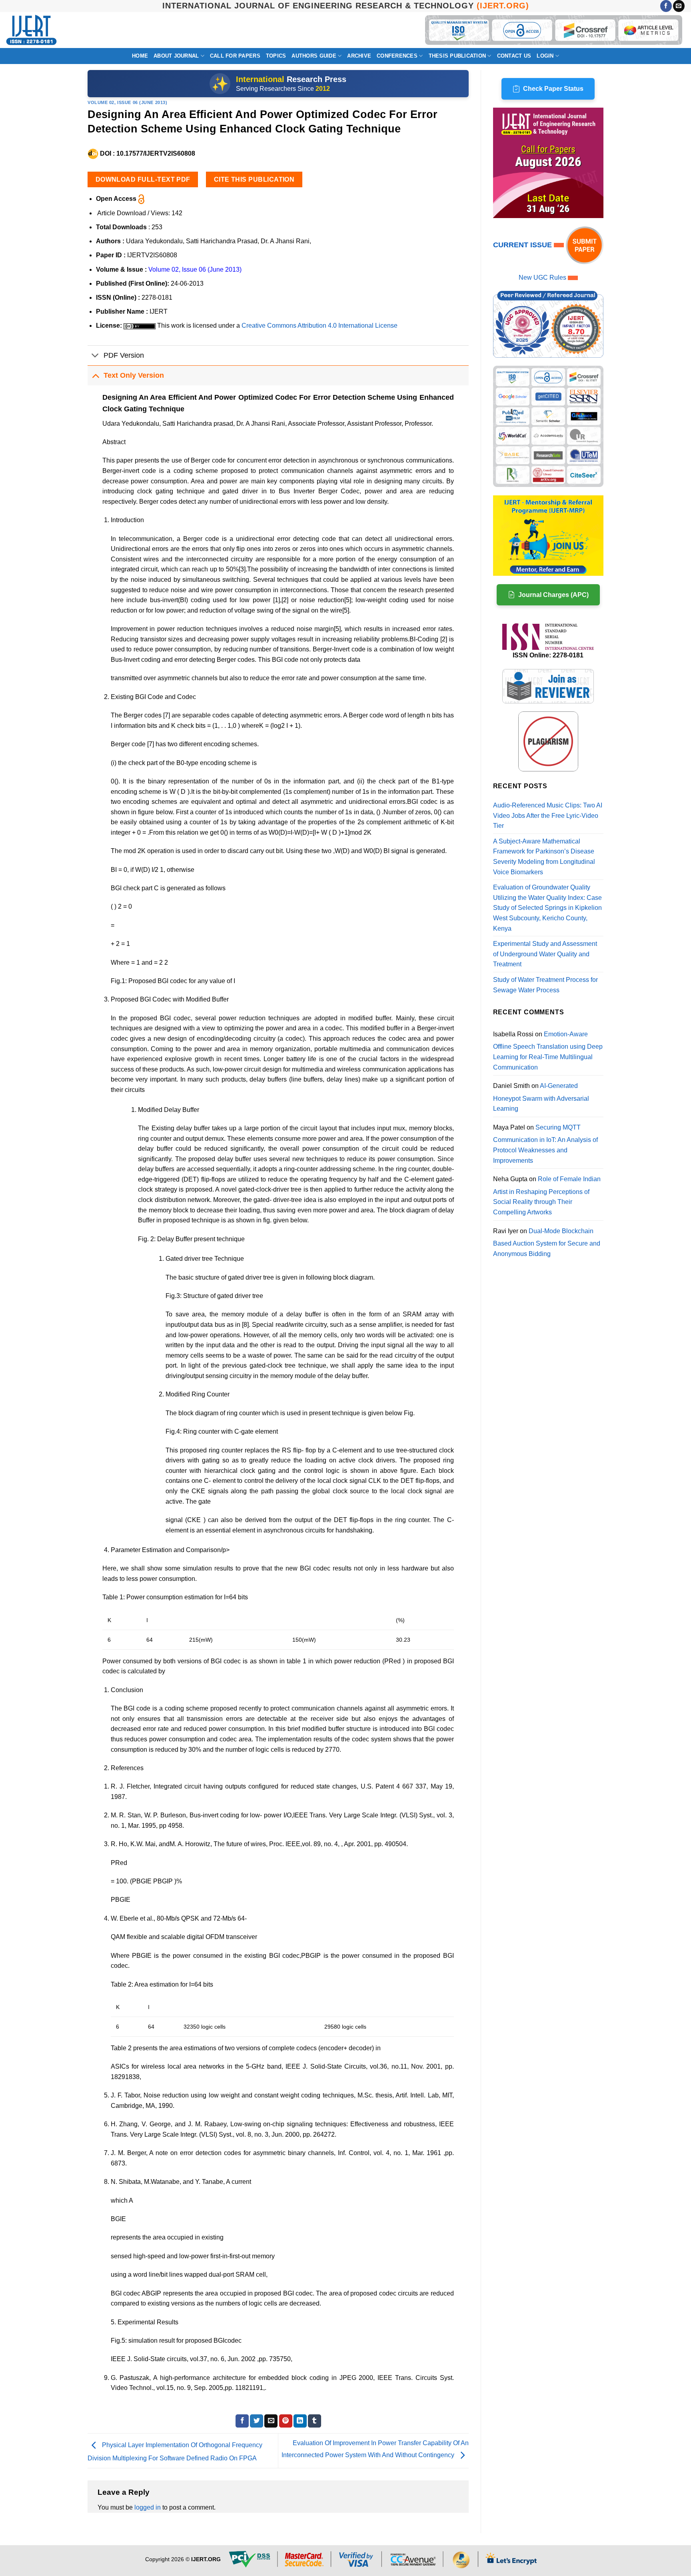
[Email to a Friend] (271, 2421)
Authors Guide (314, 56)
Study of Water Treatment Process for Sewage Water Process (545, 985)
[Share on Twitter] (257, 2421)
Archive (359, 56)
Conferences (397, 56)
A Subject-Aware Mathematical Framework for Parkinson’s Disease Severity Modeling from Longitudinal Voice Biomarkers (544, 857)
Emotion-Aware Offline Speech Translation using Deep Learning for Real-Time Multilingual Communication (548, 1051)
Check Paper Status (553, 89)
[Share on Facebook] (242, 2421)
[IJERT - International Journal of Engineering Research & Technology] (31, 30)
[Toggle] (95, 356)
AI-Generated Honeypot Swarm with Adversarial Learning (541, 1097)
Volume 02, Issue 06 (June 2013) (127, 102)
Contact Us (514, 56)
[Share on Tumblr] (315, 2421)
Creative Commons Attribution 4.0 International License (320, 326)
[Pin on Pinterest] (286, 2421)
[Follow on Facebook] (666, 6)
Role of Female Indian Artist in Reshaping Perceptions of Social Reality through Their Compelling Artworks (547, 1196)
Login (545, 56)
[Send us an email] (679, 6)
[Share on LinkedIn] (300, 2421)
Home (140, 56)
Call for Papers (235, 56)
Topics (276, 56)
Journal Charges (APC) (553, 595)
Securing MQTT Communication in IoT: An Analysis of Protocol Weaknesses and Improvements (545, 1144)
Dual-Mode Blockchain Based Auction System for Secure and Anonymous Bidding (547, 1242)
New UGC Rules (542, 277)
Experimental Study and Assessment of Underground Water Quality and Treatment (545, 954)
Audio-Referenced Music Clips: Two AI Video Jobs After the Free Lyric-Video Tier (548, 815)
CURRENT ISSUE (523, 245)
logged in (148, 2507)
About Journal (176, 56)
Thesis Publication (457, 56)
